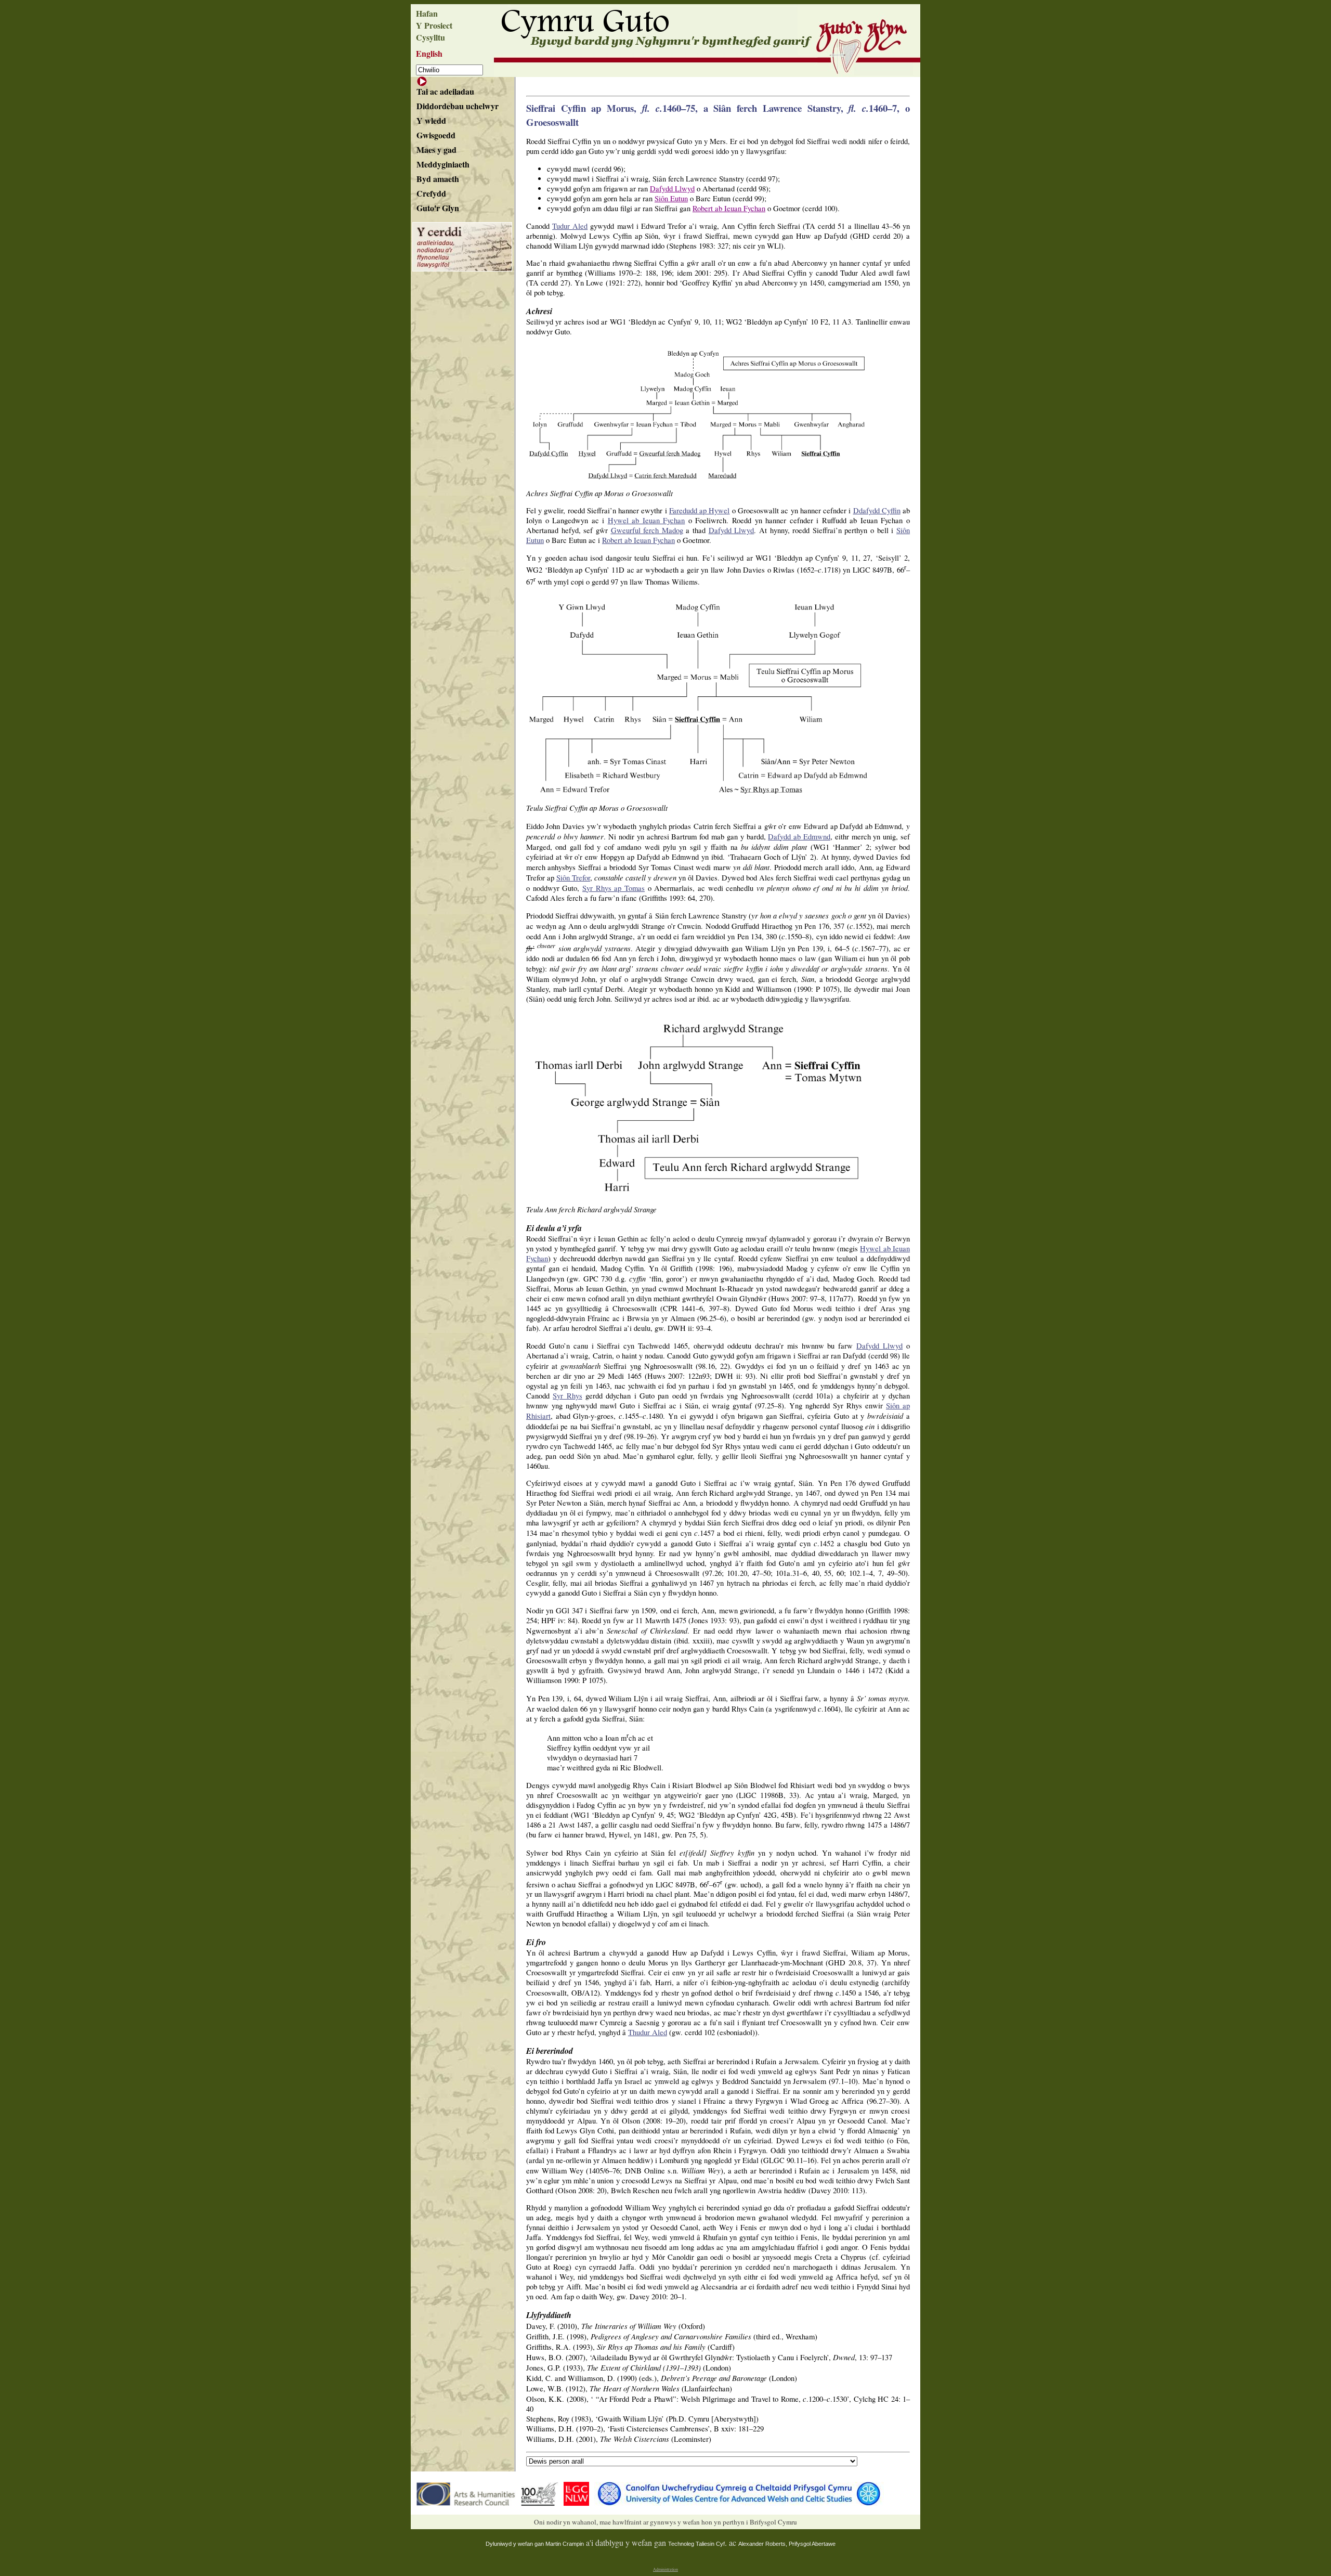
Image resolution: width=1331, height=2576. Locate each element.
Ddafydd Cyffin (877, 510)
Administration (665, 2569)
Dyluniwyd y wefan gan (516, 2544)
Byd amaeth (438, 179)
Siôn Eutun (671, 198)
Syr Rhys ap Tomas (614, 888)
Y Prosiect (434, 25)
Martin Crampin (565, 2544)
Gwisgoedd (436, 135)
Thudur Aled (648, 2032)
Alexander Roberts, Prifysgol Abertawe (787, 2544)
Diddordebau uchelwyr (458, 106)
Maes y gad (436, 150)
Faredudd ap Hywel (700, 510)
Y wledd (431, 120)
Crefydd (431, 193)
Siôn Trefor (573, 878)
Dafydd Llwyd (672, 189)
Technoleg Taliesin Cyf (696, 2544)
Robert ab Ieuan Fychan (729, 208)
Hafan (427, 13)
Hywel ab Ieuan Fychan (647, 520)
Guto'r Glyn (438, 208)
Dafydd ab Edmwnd (799, 837)
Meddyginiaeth (443, 164)
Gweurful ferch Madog (647, 530)
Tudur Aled (570, 226)
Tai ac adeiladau (445, 91)
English (429, 53)
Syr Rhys (567, 1396)
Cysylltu (430, 37)
